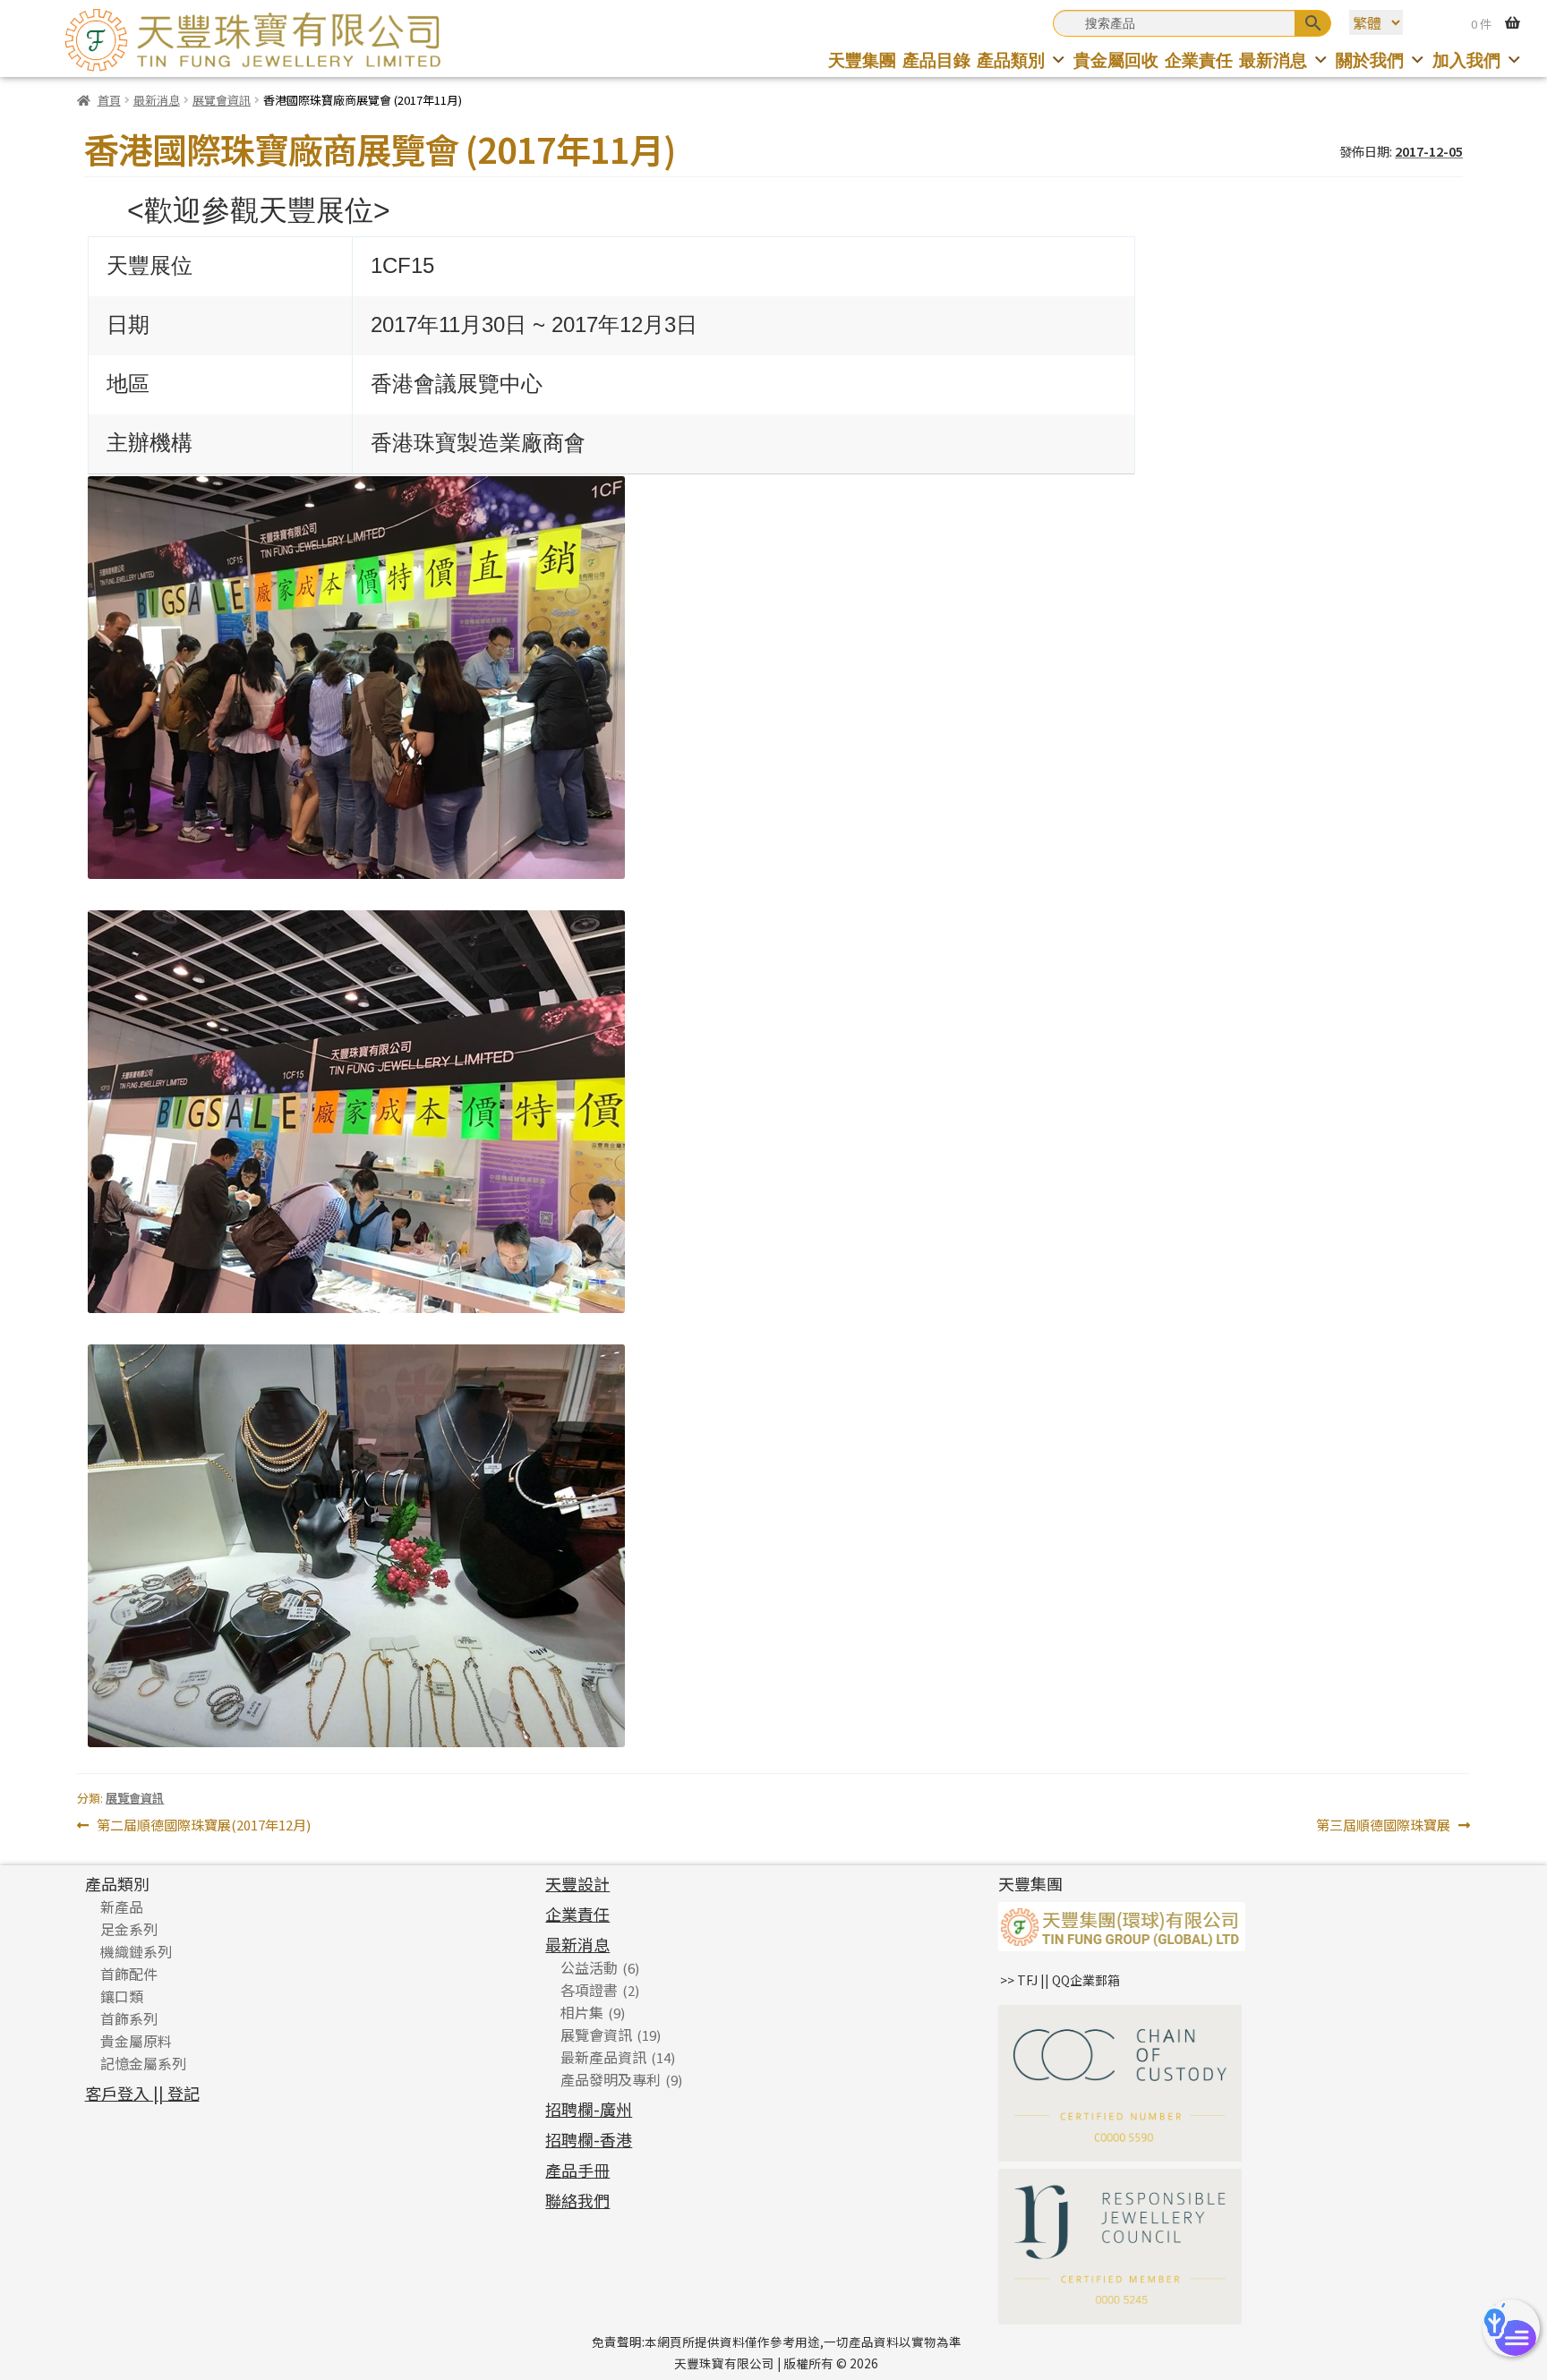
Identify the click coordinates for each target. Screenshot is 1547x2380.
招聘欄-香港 (589, 2139)
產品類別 (1011, 60)
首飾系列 (129, 2018)
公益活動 (589, 1967)
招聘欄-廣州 (589, 2109)
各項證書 (589, 1990)
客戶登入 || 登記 (142, 2093)
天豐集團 (862, 60)
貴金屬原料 (136, 2041)
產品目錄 (936, 60)
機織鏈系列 (136, 1951)
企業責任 (1199, 60)
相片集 (582, 2012)
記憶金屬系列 (143, 2063)
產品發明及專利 (611, 2079)
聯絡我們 (577, 2200)
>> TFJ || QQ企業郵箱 (1060, 1980)
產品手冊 (577, 2170)
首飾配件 (129, 1974)
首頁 (109, 100)
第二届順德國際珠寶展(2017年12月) (203, 1826)
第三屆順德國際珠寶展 (1383, 1826)
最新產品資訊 (603, 2057)
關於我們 (1370, 60)
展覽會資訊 (222, 100)
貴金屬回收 (1116, 60)
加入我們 (1466, 60)
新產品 (122, 1907)
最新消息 (1273, 60)
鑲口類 (122, 1996)
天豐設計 (577, 1883)
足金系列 (129, 1929)
